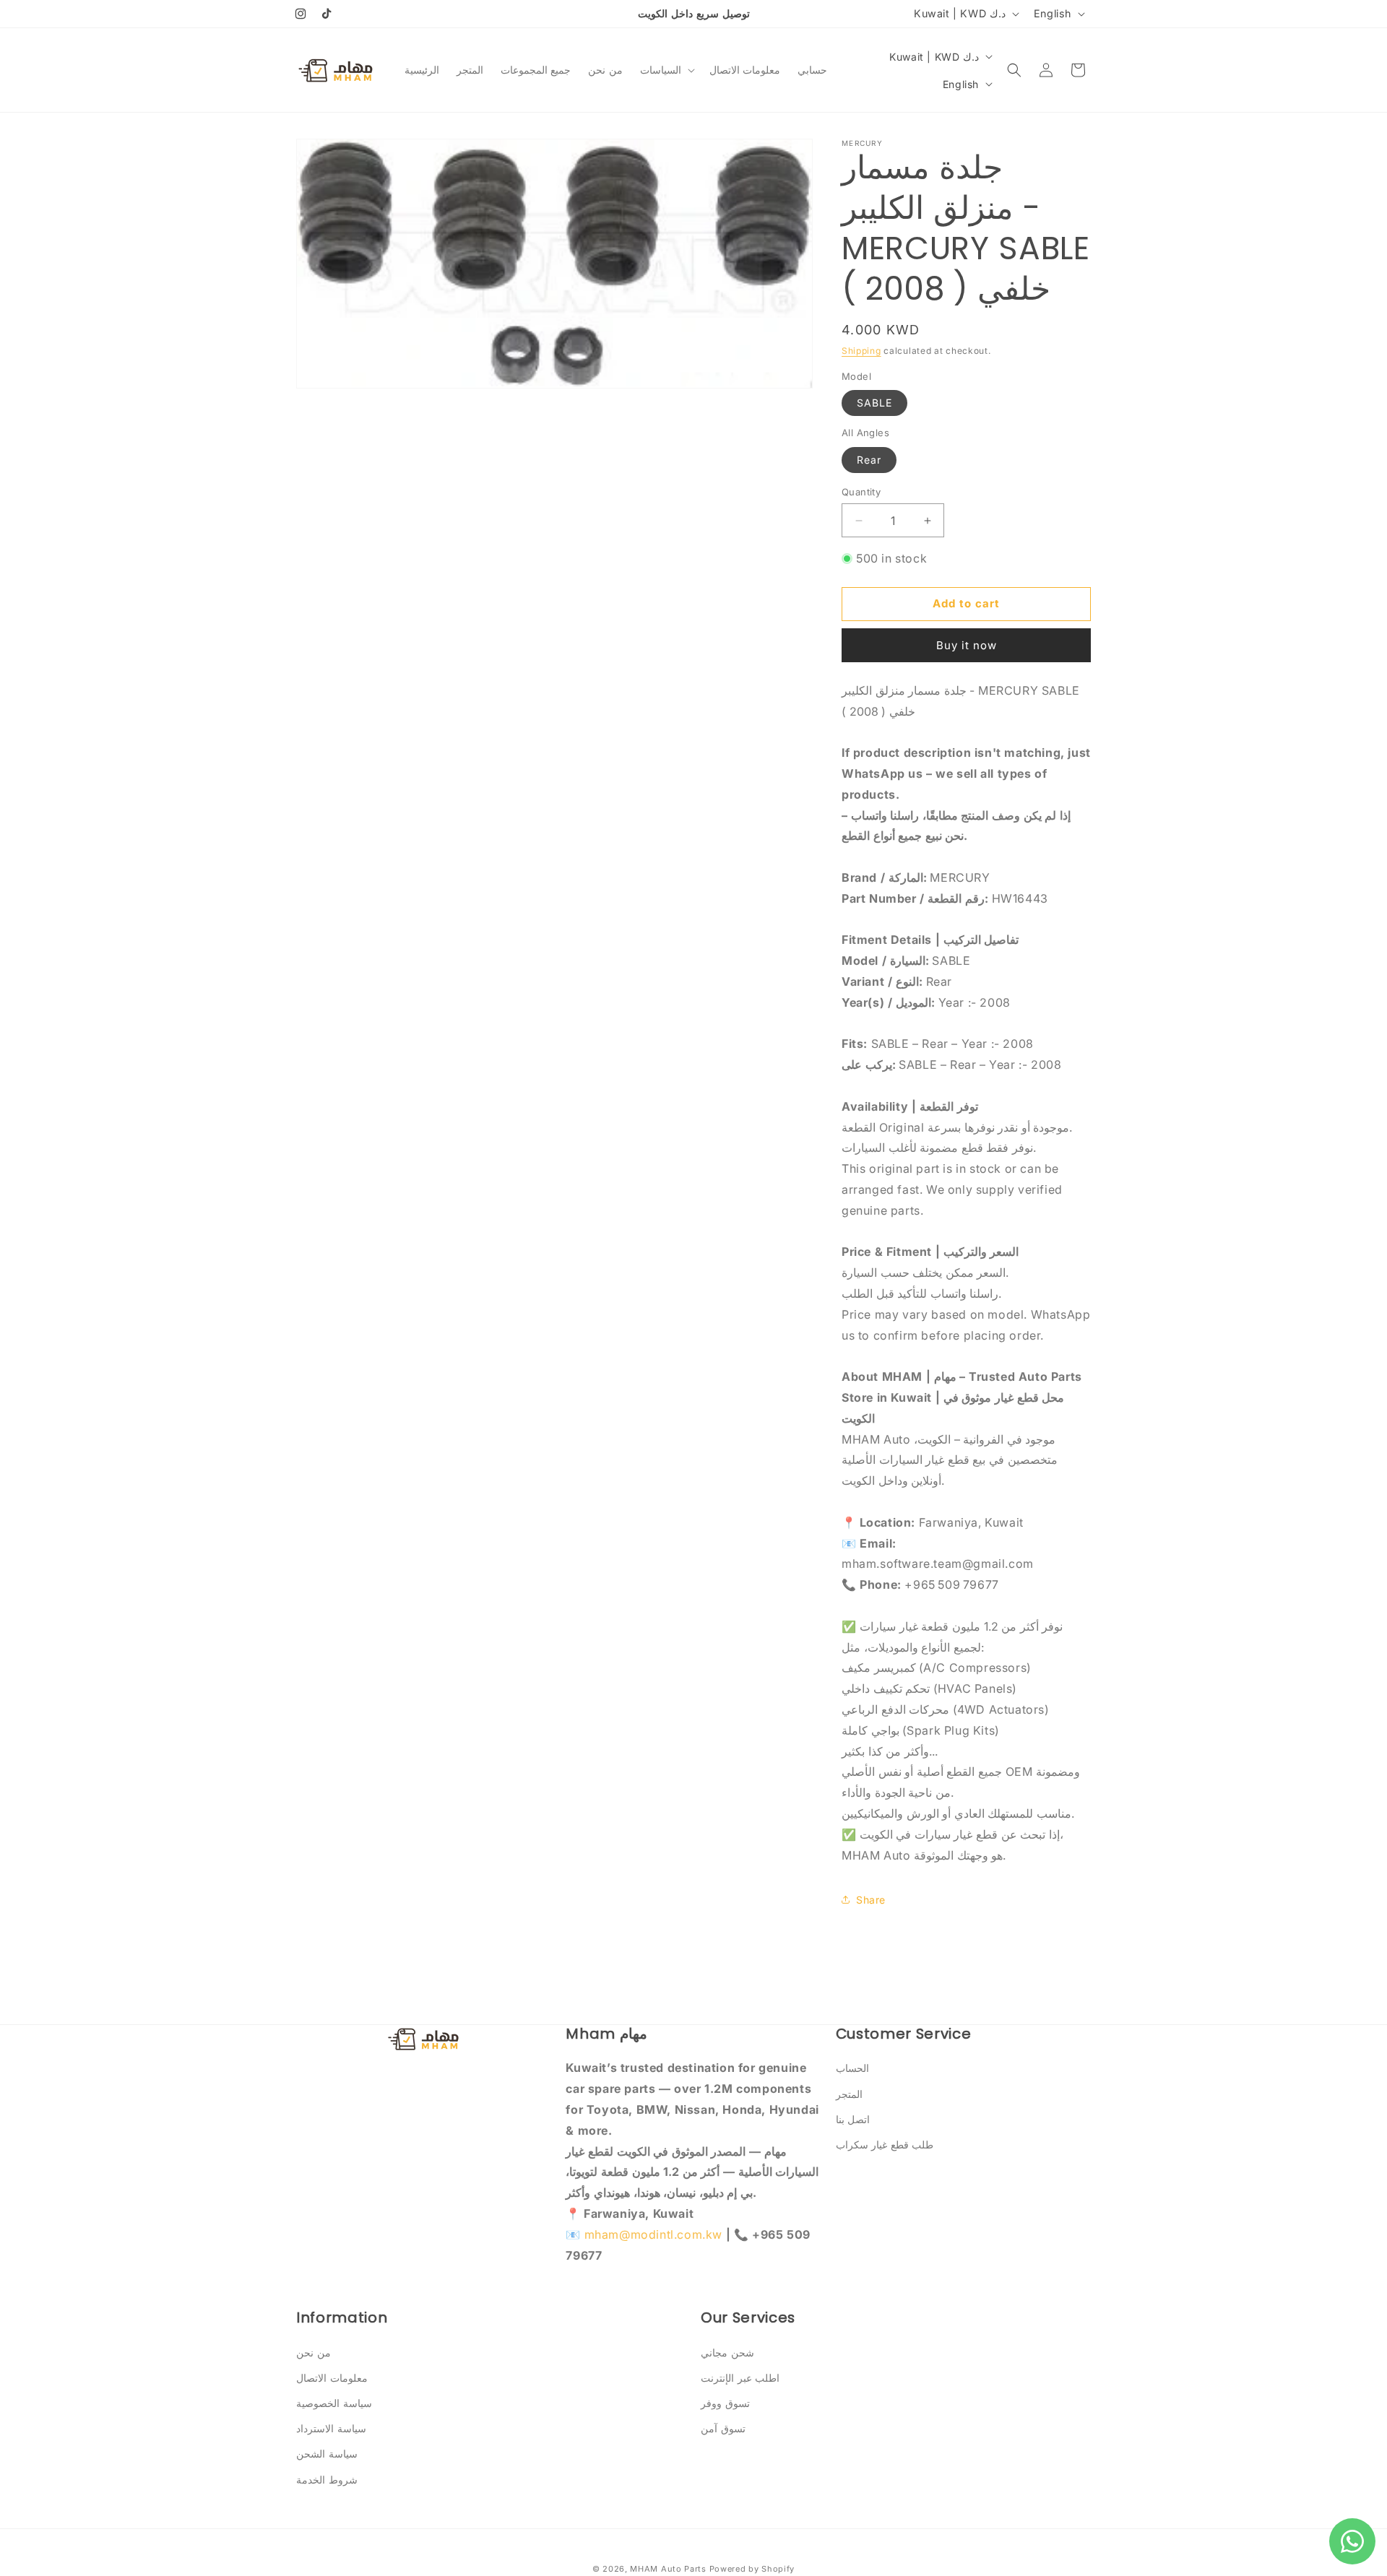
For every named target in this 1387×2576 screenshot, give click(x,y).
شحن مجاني (727, 2352)
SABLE (874, 403)
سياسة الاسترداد (331, 2428)
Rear (869, 460)
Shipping (861, 351)
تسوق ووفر (725, 2403)
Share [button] (871, 1900)
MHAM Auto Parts (668, 2569)
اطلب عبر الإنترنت (740, 2378)
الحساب (852, 2068)
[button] (666, 70)
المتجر (849, 2094)
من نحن (314, 2352)
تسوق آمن (723, 2428)
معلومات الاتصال (332, 2378)
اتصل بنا (853, 2119)
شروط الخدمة (327, 2480)
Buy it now (967, 645)
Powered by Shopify (752, 2569)
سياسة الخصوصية (334, 2403)
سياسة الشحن (327, 2454)
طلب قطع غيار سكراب (885, 2145)
